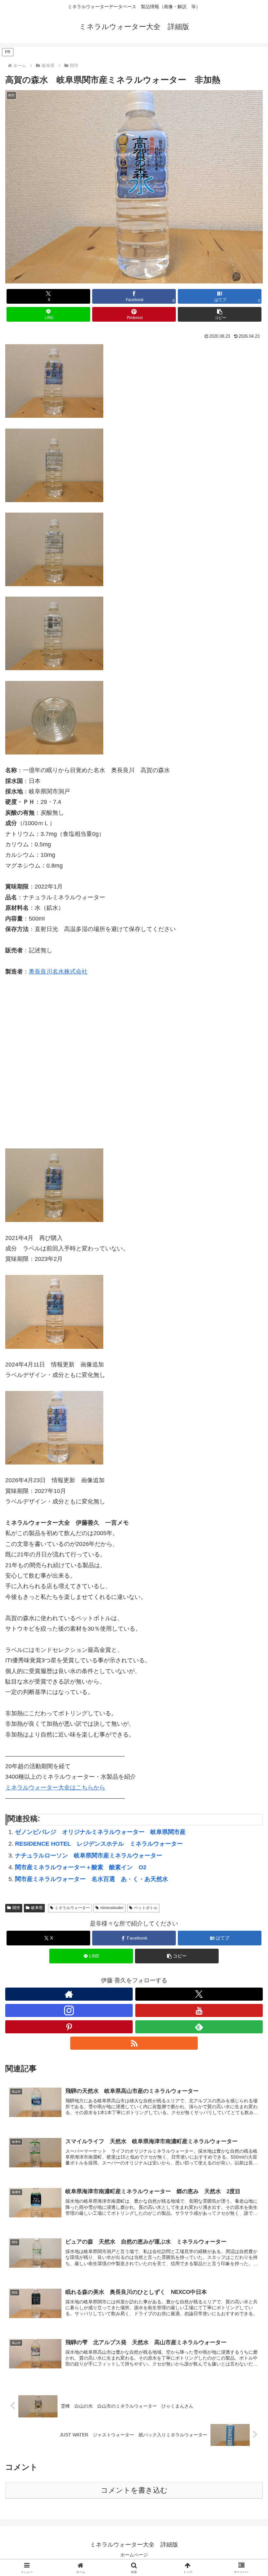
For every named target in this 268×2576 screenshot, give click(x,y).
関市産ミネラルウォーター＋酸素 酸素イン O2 (81, 1867)
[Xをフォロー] (199, 1994)
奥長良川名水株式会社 (58, 972)
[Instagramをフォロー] (69, 2010)
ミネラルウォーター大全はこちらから (55, 1788)
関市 (16, 1908)
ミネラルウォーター (72, 1908)
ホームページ (134, 2555)
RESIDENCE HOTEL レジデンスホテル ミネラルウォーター (99, 1844)
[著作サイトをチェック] (69, 1994)
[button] (220, 314)
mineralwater (112, 1908)
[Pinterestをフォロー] (69, 2027)
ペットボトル (146, 1908)
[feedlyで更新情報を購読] (199, 2027)
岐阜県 (37, 1908)
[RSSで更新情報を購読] (134, 2043)
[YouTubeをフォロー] (199, 2010)
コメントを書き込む (134, 2490)
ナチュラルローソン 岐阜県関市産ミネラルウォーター (89, 1856)
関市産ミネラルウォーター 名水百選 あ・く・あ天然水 (92, 1879)
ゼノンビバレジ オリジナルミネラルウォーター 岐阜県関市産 (100, 1832)
